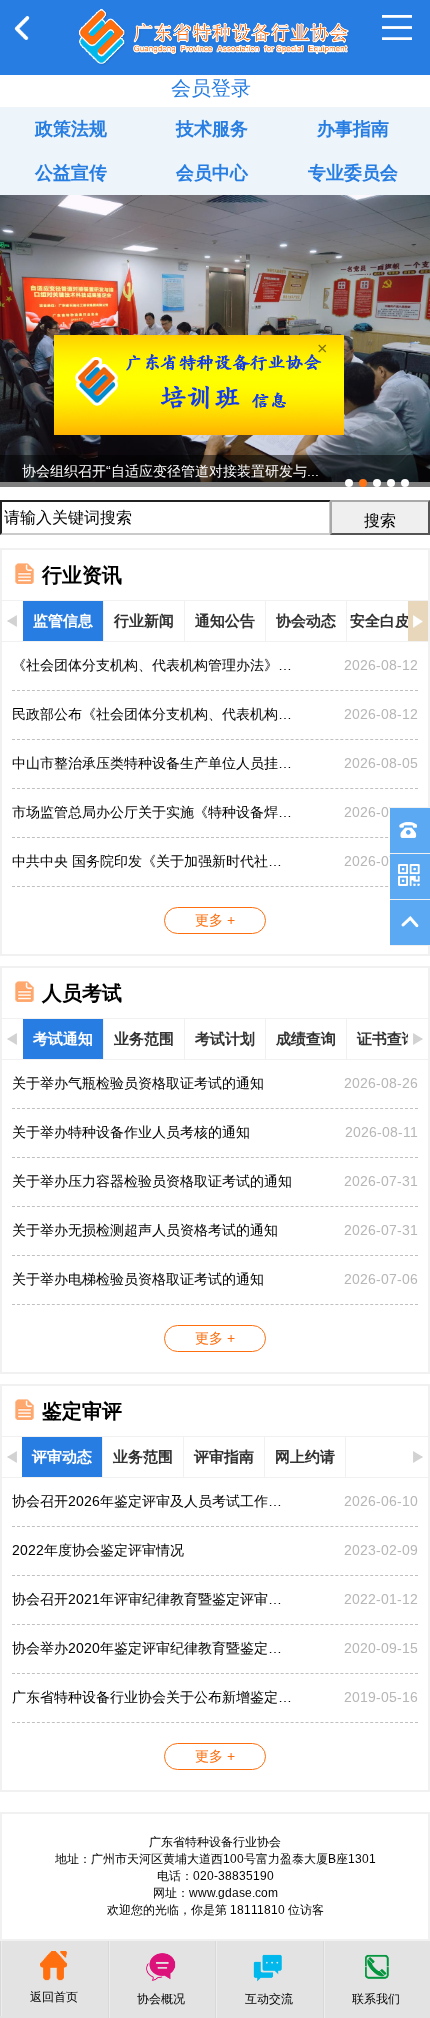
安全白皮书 (387, 620)
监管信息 (63, 620)
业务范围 (144, 1038)
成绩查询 (306, 1038)
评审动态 (62, 1456)
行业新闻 (144, 620)
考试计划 (225, 1038)
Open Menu (397, 28)
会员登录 (211, 88)
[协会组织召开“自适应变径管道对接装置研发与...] (215, 203)
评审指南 (224, 1456)
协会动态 (306, 620)
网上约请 (305, 1456)
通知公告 (225, 620)
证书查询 (387, 1038)
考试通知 (63, 1038)
